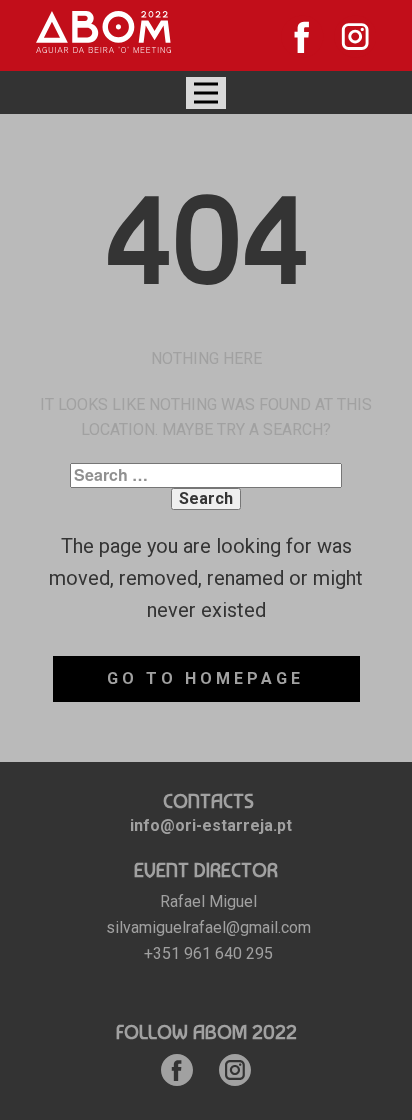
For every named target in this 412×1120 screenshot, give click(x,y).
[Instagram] (355, 36)
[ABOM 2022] (103, 32)
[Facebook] (302, 36)
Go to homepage (205, 678)
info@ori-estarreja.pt (211, 825)
